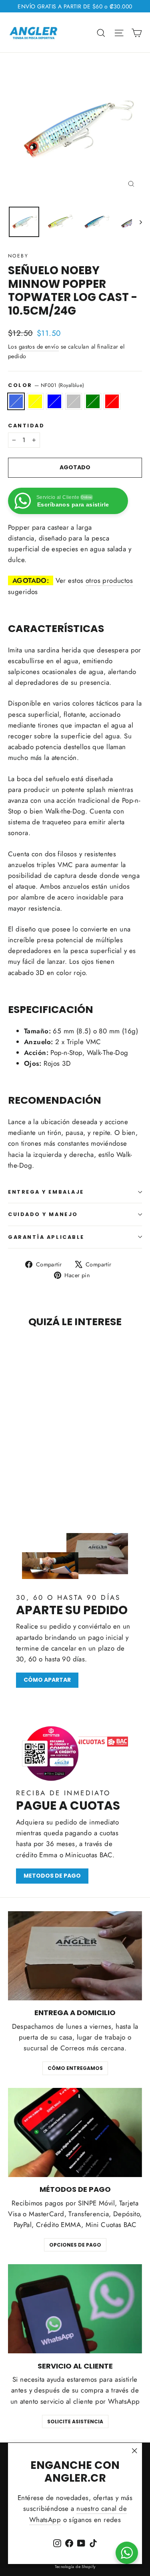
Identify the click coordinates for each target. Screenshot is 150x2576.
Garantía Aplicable (46, 1237)
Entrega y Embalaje (46, 1192)
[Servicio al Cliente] (75, 2309)
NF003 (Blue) (54, 401)
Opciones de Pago (75, 2245)
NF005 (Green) (93, 401)
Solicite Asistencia (75, 2421)
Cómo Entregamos (75, 2068)
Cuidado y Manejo (43, 1214)
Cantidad (26, 426)
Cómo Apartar (47, 1680)
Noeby (18, 256)
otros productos (109, 580)
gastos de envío (39, 347)
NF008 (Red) (112, 401)
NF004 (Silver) (74, 401)
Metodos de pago (52, 1876)
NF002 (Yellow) (35, 401)
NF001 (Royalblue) (16, 401)
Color (46, 385)
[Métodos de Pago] (75, 2132)
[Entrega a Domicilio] (75, 1956)
